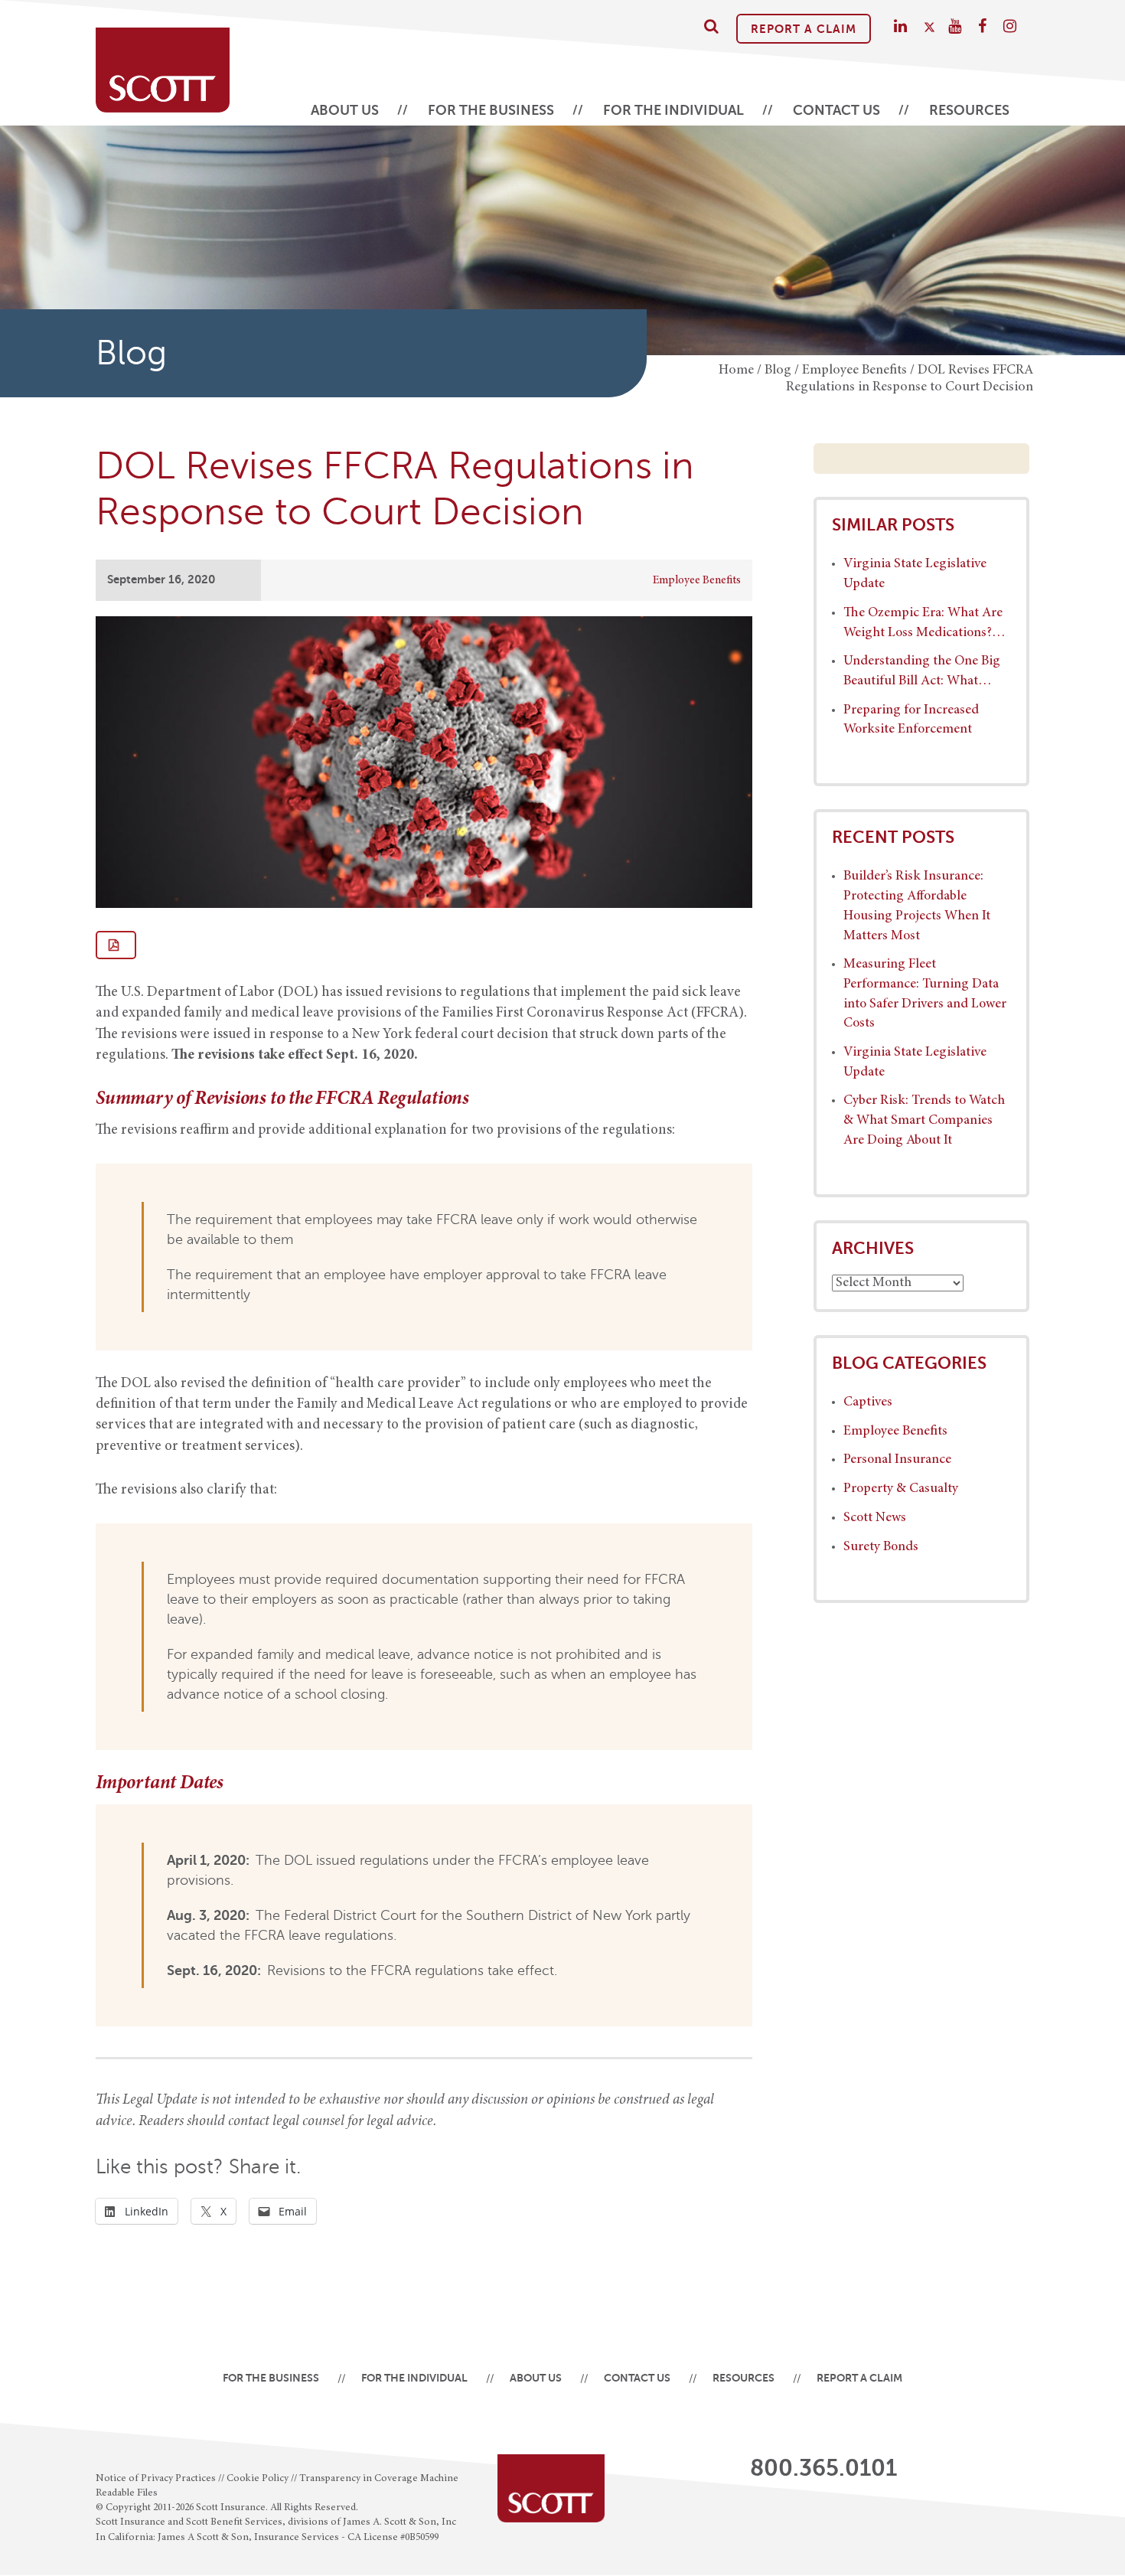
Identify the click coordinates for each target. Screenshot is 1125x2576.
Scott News (875, 1518)
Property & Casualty (901, 1489)
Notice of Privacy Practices (156, 2479)
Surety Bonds (881, 1547)
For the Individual (673, 110)
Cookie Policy (258, 2479)
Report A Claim (804, 29)
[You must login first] (116, 945)
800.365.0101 (823, 2468)
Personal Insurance (897, 1460)
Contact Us (836, 110)
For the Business (491, 110)
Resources (969, 110)
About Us (345, 110)
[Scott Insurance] (163, 62)
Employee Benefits (697, 581)
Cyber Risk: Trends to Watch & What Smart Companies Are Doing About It (924, 1120)
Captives (868, 1402)
